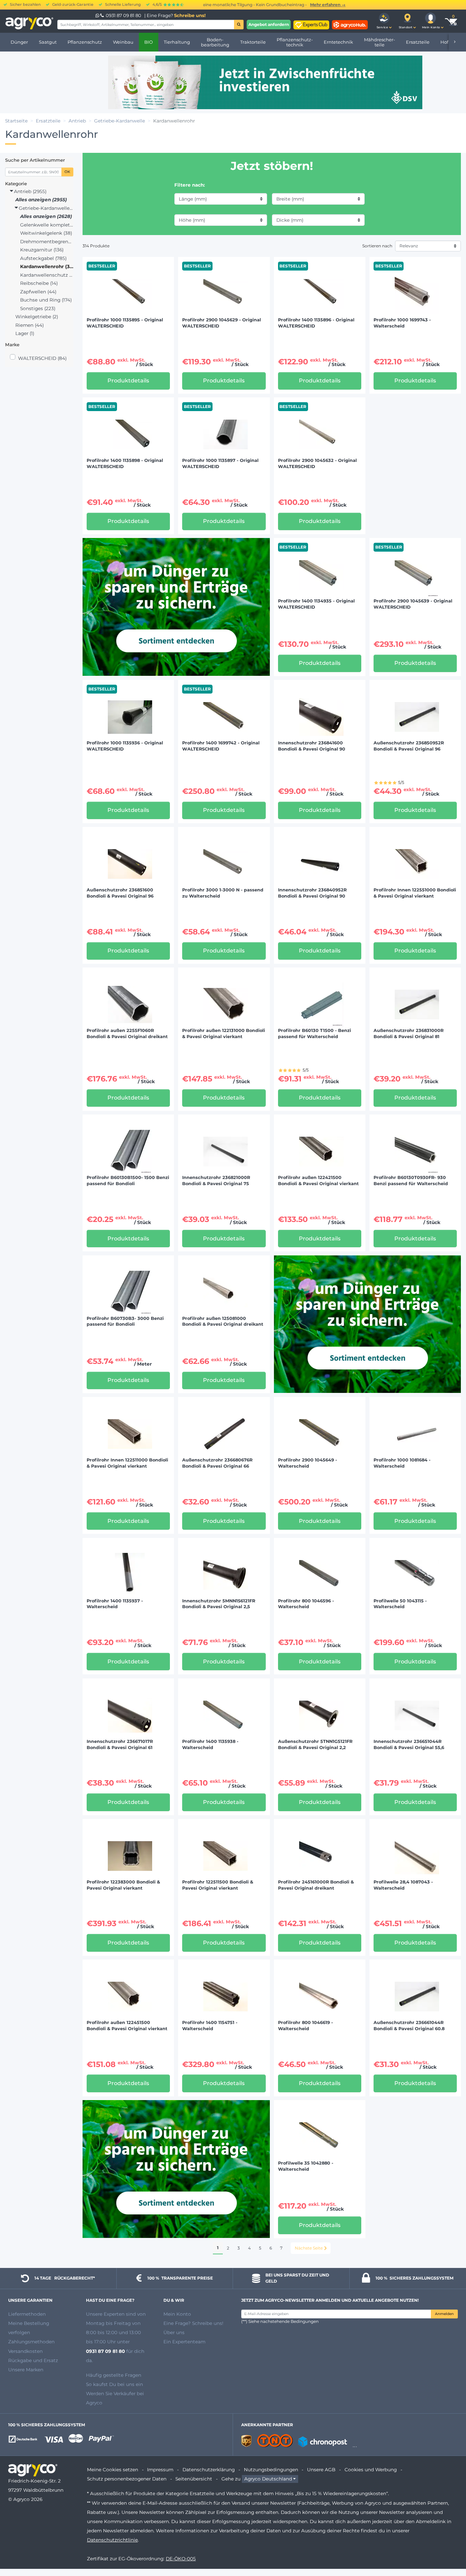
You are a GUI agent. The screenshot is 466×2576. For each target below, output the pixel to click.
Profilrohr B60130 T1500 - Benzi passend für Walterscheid (315, 1034)
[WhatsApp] (98, 15)
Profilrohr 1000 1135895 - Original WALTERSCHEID (125, 323)
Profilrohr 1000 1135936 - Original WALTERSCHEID (125, 746)
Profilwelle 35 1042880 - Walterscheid (306, 2166)
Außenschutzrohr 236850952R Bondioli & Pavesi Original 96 (409, 746)
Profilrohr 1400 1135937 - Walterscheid (115, 1604)
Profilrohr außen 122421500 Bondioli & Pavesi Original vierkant (318, 1181)
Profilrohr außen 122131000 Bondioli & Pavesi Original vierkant (224, 1034)
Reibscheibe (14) (39, 283)
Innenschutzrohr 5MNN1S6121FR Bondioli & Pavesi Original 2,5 (219, 1604)
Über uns (174, 2332)
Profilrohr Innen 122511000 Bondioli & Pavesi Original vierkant (127, 1463)
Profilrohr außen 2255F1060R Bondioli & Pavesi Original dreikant (127, 1034)
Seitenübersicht (194, 2479)
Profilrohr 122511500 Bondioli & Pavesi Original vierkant (218, 1885)
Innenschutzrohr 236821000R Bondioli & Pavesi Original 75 (216, 1181)
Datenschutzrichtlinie (112, 2540)
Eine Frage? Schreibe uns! (193, 2323)
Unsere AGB (321, 2470)
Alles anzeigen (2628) (46, 216)
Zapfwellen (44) (38, 292)
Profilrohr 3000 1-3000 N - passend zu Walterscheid (223, 893)
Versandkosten (25, 2351)
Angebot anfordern (269, 24)
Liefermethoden (27, 2314)
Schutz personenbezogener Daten (127, 2479)
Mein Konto (177, 2314)
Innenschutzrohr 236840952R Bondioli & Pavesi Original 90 (312, 893)
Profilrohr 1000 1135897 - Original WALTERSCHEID (220, 463)
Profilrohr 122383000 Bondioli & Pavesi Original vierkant (123, 1885)
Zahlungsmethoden (31, 2342)
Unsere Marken (26, 2370)
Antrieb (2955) (30, 191)
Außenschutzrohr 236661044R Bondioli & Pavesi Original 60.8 (409, 2026)
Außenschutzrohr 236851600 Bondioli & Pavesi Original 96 (120, 893)
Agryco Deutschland (268, 2479)
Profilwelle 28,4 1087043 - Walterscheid (403, 1885)
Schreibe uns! (190, 15)
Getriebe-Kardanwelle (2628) (45, 208)
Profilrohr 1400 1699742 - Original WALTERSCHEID (221, 746)
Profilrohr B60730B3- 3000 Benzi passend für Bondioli (125, 1321)
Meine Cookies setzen (113, 2470)
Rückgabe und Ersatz (33, 2360)
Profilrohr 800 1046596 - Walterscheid (306, 1604)
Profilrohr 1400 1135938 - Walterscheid (210, 1744)
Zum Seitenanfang (449, 2546)
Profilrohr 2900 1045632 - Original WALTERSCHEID (317, 463)
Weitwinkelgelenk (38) (46, 233)
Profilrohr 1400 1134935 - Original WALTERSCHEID (316, 604)
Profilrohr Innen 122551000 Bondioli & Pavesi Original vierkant (415, 893)
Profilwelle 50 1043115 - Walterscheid (400, 1604)
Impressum (160, 2470)
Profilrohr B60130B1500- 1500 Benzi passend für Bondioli (128, 1181)
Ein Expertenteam (184, 2342)
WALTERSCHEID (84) (42, 358)
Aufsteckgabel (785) (43, 258)
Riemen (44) (30, 325)
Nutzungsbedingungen (271, 2470)
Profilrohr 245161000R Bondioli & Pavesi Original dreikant (316, 1885)
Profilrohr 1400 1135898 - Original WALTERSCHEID (125, 463)
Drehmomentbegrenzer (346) (47, 242)
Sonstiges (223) (38, 308)
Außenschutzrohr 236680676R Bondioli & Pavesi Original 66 (217, 1463)
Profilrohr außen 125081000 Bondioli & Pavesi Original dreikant (223, 1321)
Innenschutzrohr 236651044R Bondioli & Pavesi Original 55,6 (409, 1744)
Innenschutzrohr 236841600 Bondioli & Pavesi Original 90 (312, 746)
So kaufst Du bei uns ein (114, 2384)
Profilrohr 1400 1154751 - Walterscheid (210, 2026)
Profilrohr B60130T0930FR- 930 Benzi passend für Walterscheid (411, 1181)
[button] (384, 21)
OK (67, 172)
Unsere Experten (106, 2314)
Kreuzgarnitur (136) (42, 250)
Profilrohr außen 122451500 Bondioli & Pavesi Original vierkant (127, 2026)
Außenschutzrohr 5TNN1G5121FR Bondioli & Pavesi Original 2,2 (315, 1744)
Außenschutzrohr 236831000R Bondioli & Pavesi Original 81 (409, 1034)
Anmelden (444, 2314)
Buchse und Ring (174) (46, 300)
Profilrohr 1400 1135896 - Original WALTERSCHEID (316, 323)
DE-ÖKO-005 (181, 2559)
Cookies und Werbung (371, 2470)
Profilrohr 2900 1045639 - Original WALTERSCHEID (413, 604)
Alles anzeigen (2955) (41, 200)
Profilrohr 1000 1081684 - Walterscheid (402, 1463)
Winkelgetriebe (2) (37, 317)
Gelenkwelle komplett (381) (47, 225)
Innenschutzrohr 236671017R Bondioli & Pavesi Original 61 (120, 1744)
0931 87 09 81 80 (123, 15)
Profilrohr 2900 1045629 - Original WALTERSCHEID (222, 323)
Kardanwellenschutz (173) (47, 275)
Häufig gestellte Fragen (114, 2375)
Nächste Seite (309, 2248)
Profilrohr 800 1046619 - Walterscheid (305, 2026)
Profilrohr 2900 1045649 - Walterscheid (308, 1463)
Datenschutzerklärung (209, 2470)
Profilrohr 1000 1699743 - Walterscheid (402, 323)
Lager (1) (25, 333)
